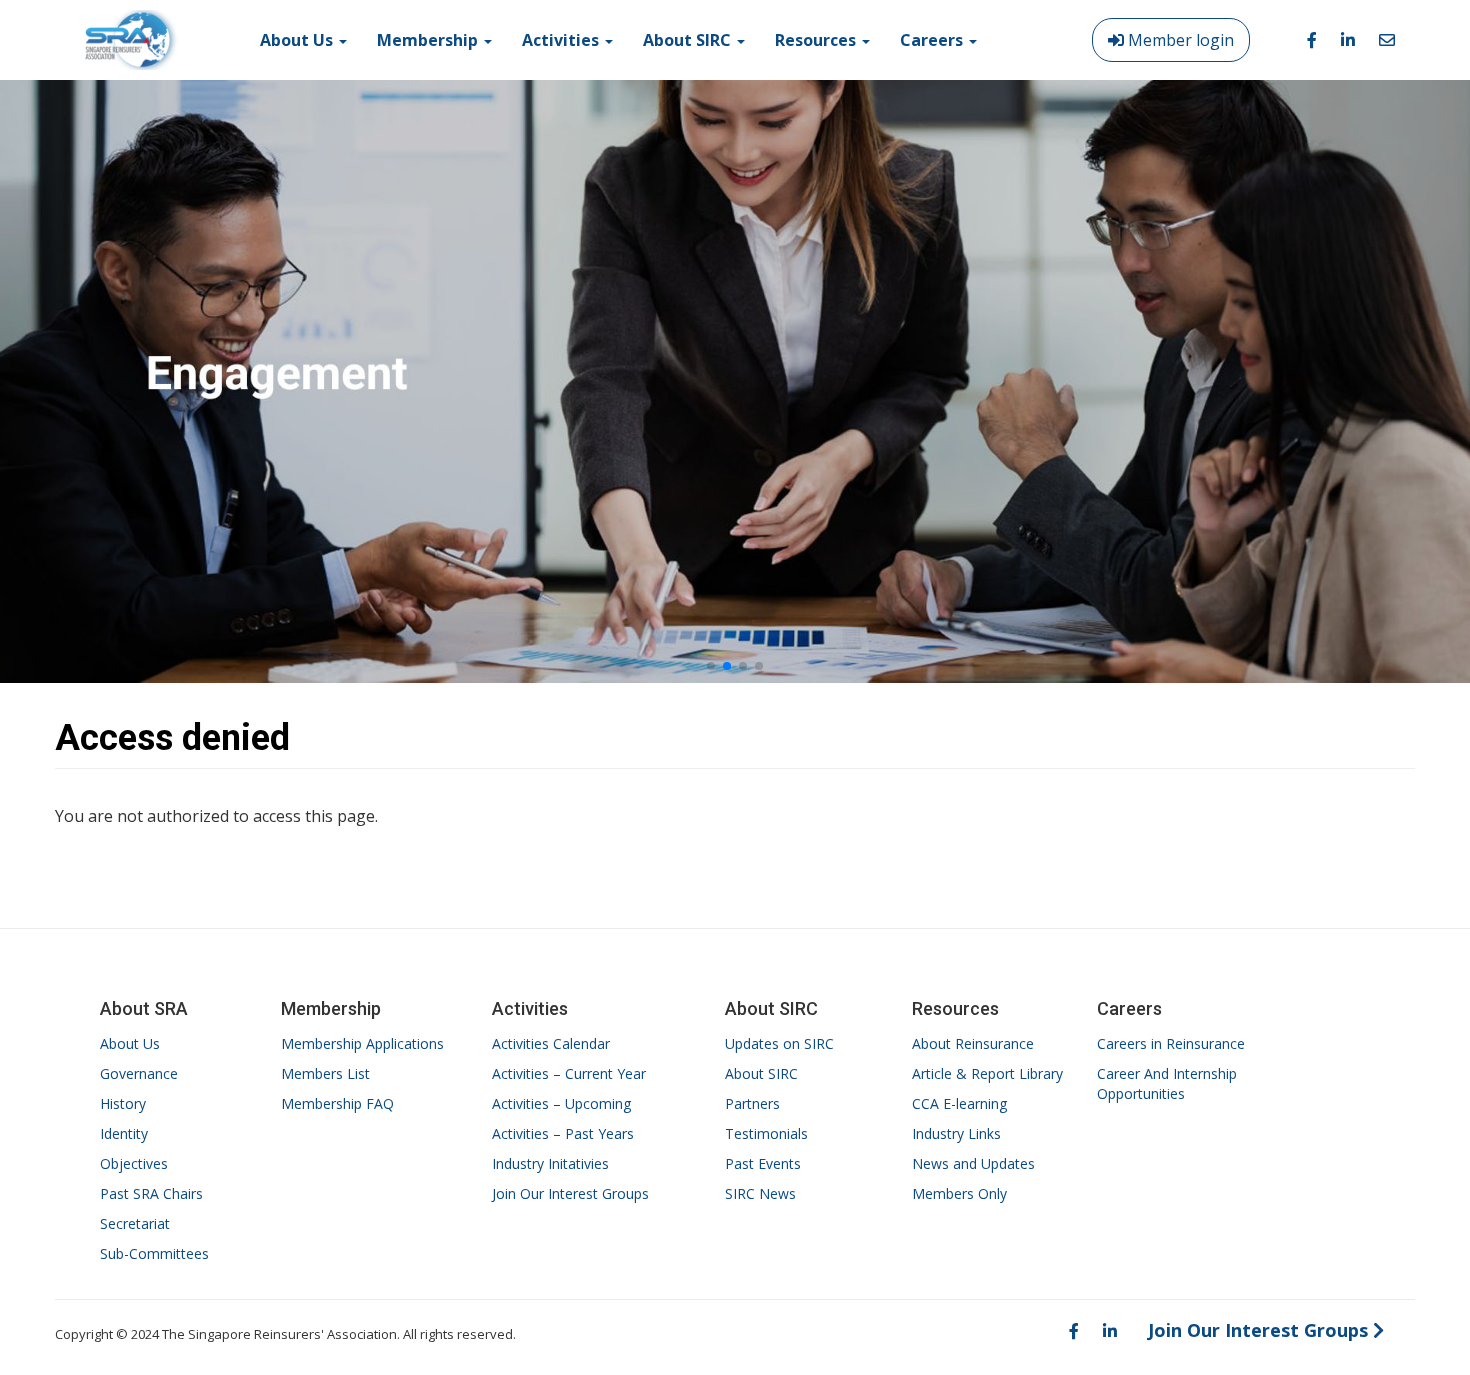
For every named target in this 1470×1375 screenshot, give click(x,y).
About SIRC (689, 40)
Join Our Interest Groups (570, 1193)
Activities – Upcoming (561, 1103)
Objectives (134, 1163)
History (123, 1103)
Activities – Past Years (563, 1133)
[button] (711, 666)
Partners (752, 1103)
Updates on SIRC (779, 1043)
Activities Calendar (551, 1043)
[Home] (131, 40)
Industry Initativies (550, 1163)
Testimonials (766, 1133)
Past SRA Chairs (151, 1193)
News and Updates (973, 1163)
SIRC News (760, 1193)
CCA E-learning (959, 1103)
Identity (124, 1133)
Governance (139, 1073)
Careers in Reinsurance (1171, 1043)
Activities (562, 40)
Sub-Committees (154, 1253)
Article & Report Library (987, 1073)
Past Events (763, 1163)
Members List (325, 1073)
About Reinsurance (973, 1043)
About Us (298, 40)
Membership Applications (362, 1043)
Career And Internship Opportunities (1167, 1083)
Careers (933, 40)
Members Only (959, 1193)
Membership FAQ (337, 1103)
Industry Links (956, 1133)
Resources (817, 40)
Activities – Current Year (569, 1073)
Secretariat (135, 1223)
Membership (429, 40)
